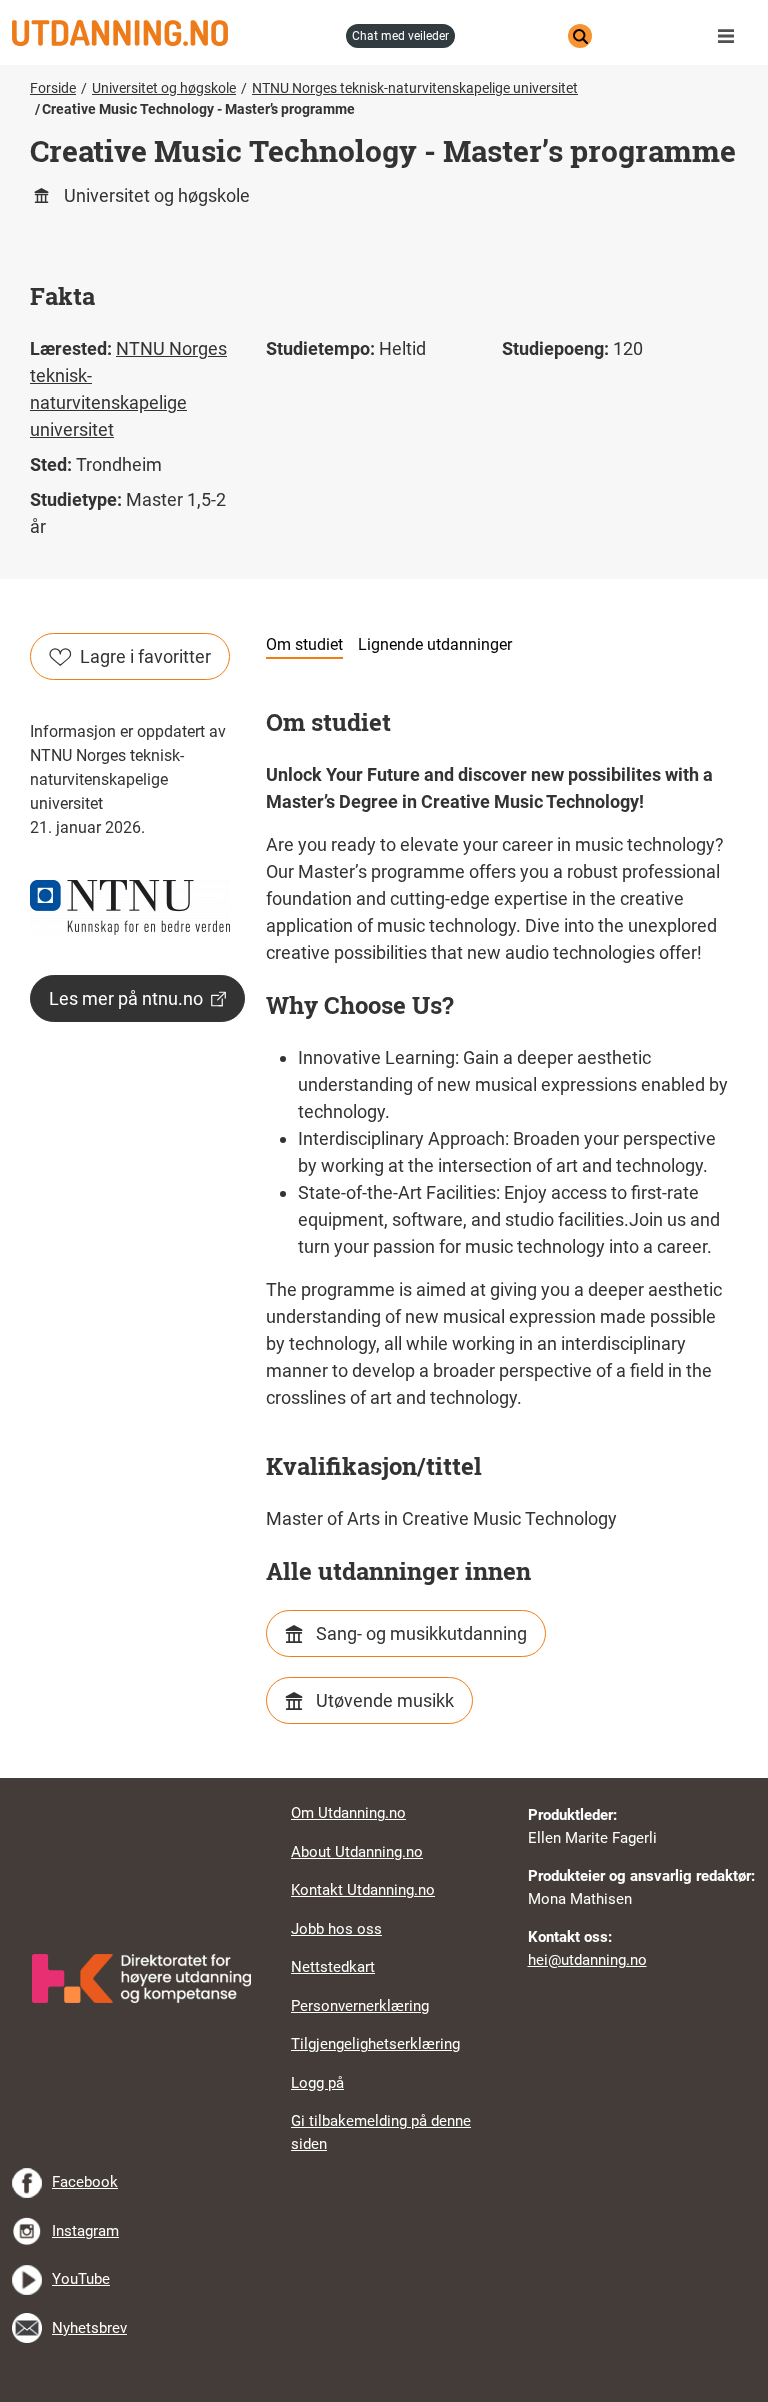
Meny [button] (731, 36)
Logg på (317, 2083)
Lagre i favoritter (145, 656)
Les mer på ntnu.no (126, 998)
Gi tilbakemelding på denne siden (381, 2132)
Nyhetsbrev (89, 2328)
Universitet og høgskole (164, 88)
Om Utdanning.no (348, 1813)
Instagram (85, 2231)
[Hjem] (173, 33)
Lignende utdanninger (435, 644)
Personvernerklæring (360, 2006)
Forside (53, 88)
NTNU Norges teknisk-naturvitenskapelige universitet (415, 88)
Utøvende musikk (385, 1700)
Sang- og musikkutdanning (421, 1633)
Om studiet (304, 644)
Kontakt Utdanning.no (363, 1890)
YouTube (81, 2279)
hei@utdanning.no (587, 1960)
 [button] (384, 1778)
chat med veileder (400, 36)
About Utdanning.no (357, 1852)
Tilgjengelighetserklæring (375, 2044)
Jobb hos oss (336, 1929)
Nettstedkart (333, 1967)
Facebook (85, 2182)
